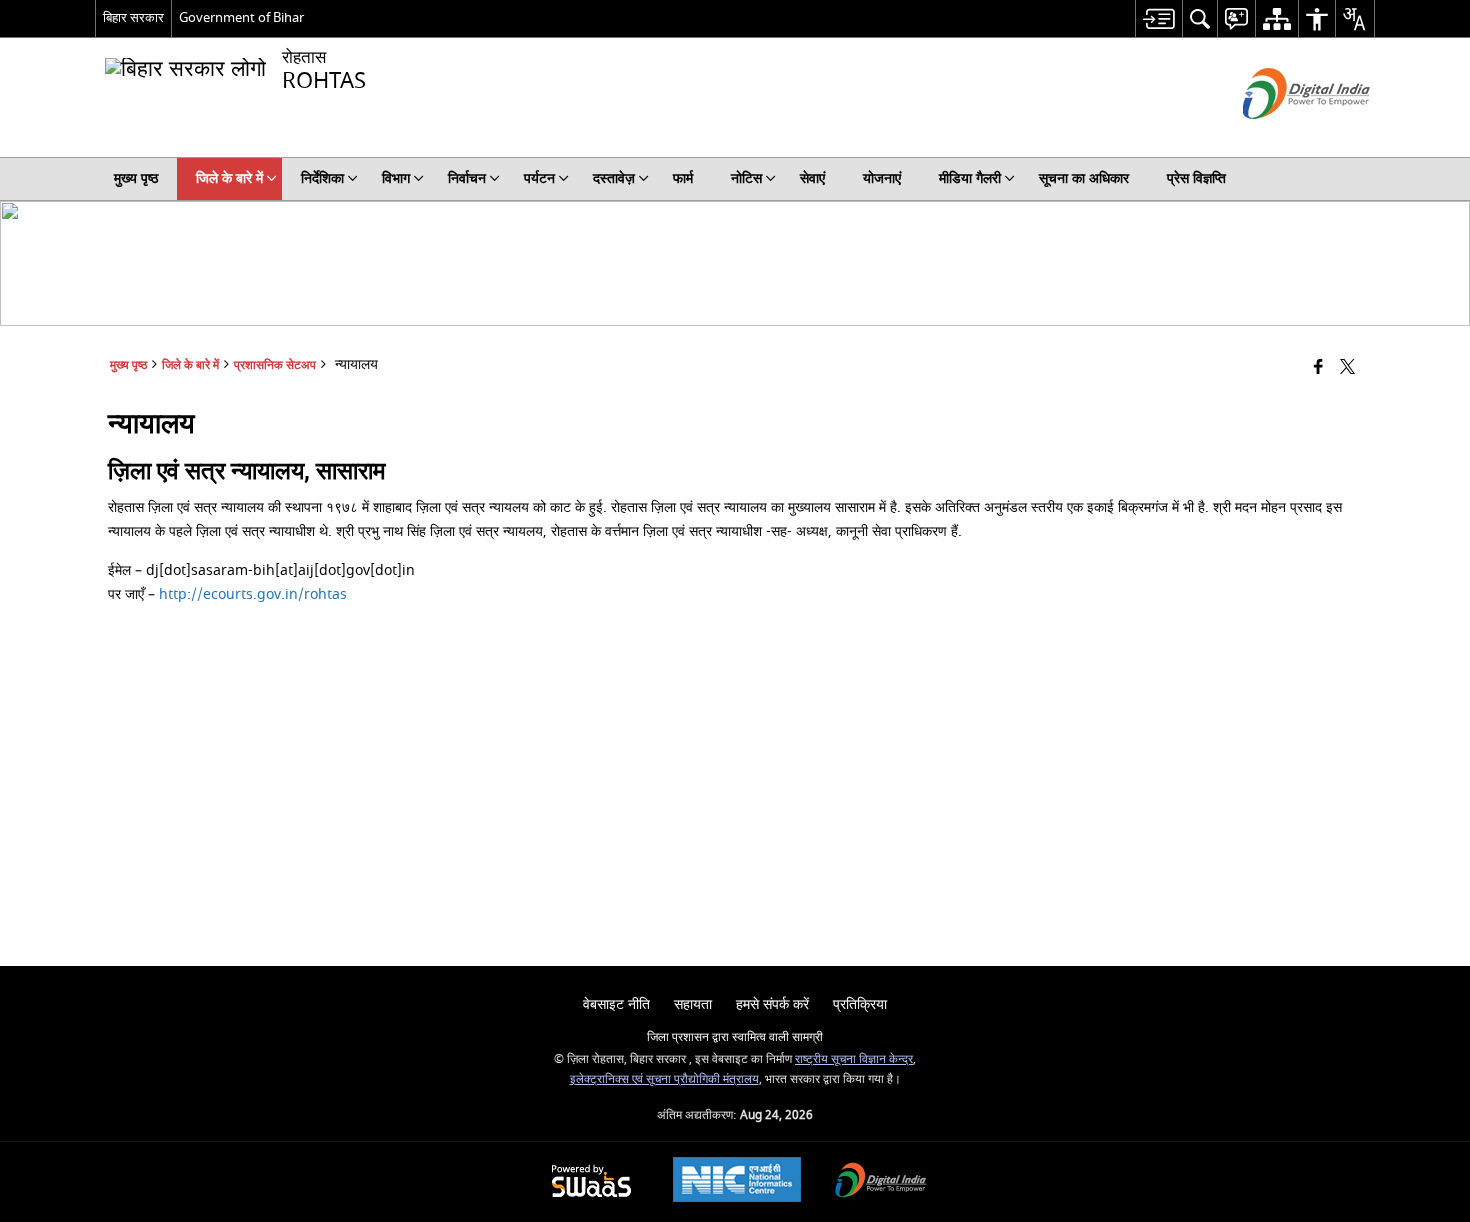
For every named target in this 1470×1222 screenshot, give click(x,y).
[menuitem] (1158, 18)
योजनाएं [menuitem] (882, 178)
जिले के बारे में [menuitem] (229, 178)
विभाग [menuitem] (396, 178)
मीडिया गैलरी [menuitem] (970, 178)
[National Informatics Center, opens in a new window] (737, 1182)
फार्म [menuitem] (683, 178)
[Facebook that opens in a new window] (1318, 368)
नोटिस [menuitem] (746, 178)
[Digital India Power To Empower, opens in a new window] (881, 1182)
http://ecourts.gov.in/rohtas (253, 594)
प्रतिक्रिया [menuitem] (860, 1004)
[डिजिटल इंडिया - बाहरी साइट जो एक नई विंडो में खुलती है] (1281, 136)
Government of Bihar (241, 17)
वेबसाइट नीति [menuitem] (616, 1004)
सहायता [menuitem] (693, 1004)
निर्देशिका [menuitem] (322, 178)
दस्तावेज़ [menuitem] (614, 178)
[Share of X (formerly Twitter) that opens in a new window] (1347, 368)
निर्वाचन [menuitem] (467, 178)
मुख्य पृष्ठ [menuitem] (136, 178)
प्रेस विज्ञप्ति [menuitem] (1196, 178)
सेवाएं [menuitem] (812, 178)
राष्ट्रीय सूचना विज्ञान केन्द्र (854, 1059)
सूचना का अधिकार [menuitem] (1084, 178)
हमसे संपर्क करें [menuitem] (772, 1004)
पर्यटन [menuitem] (539, 178)
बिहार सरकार (133, 17)
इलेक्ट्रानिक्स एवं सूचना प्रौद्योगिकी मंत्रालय (664, 1079)
